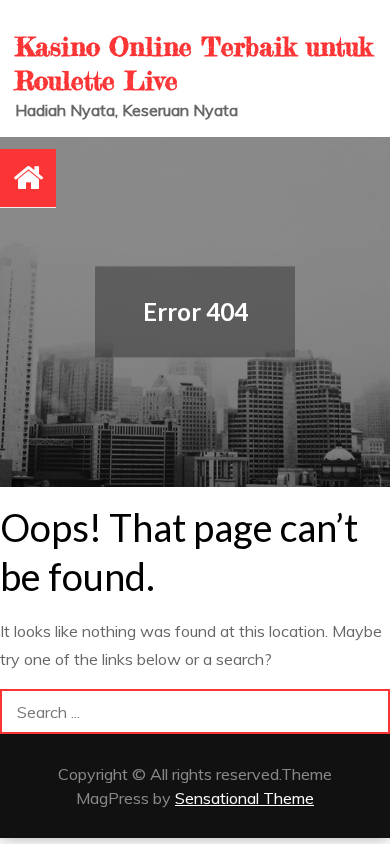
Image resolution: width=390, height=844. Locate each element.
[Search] (367, 711)
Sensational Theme (244, 798)
